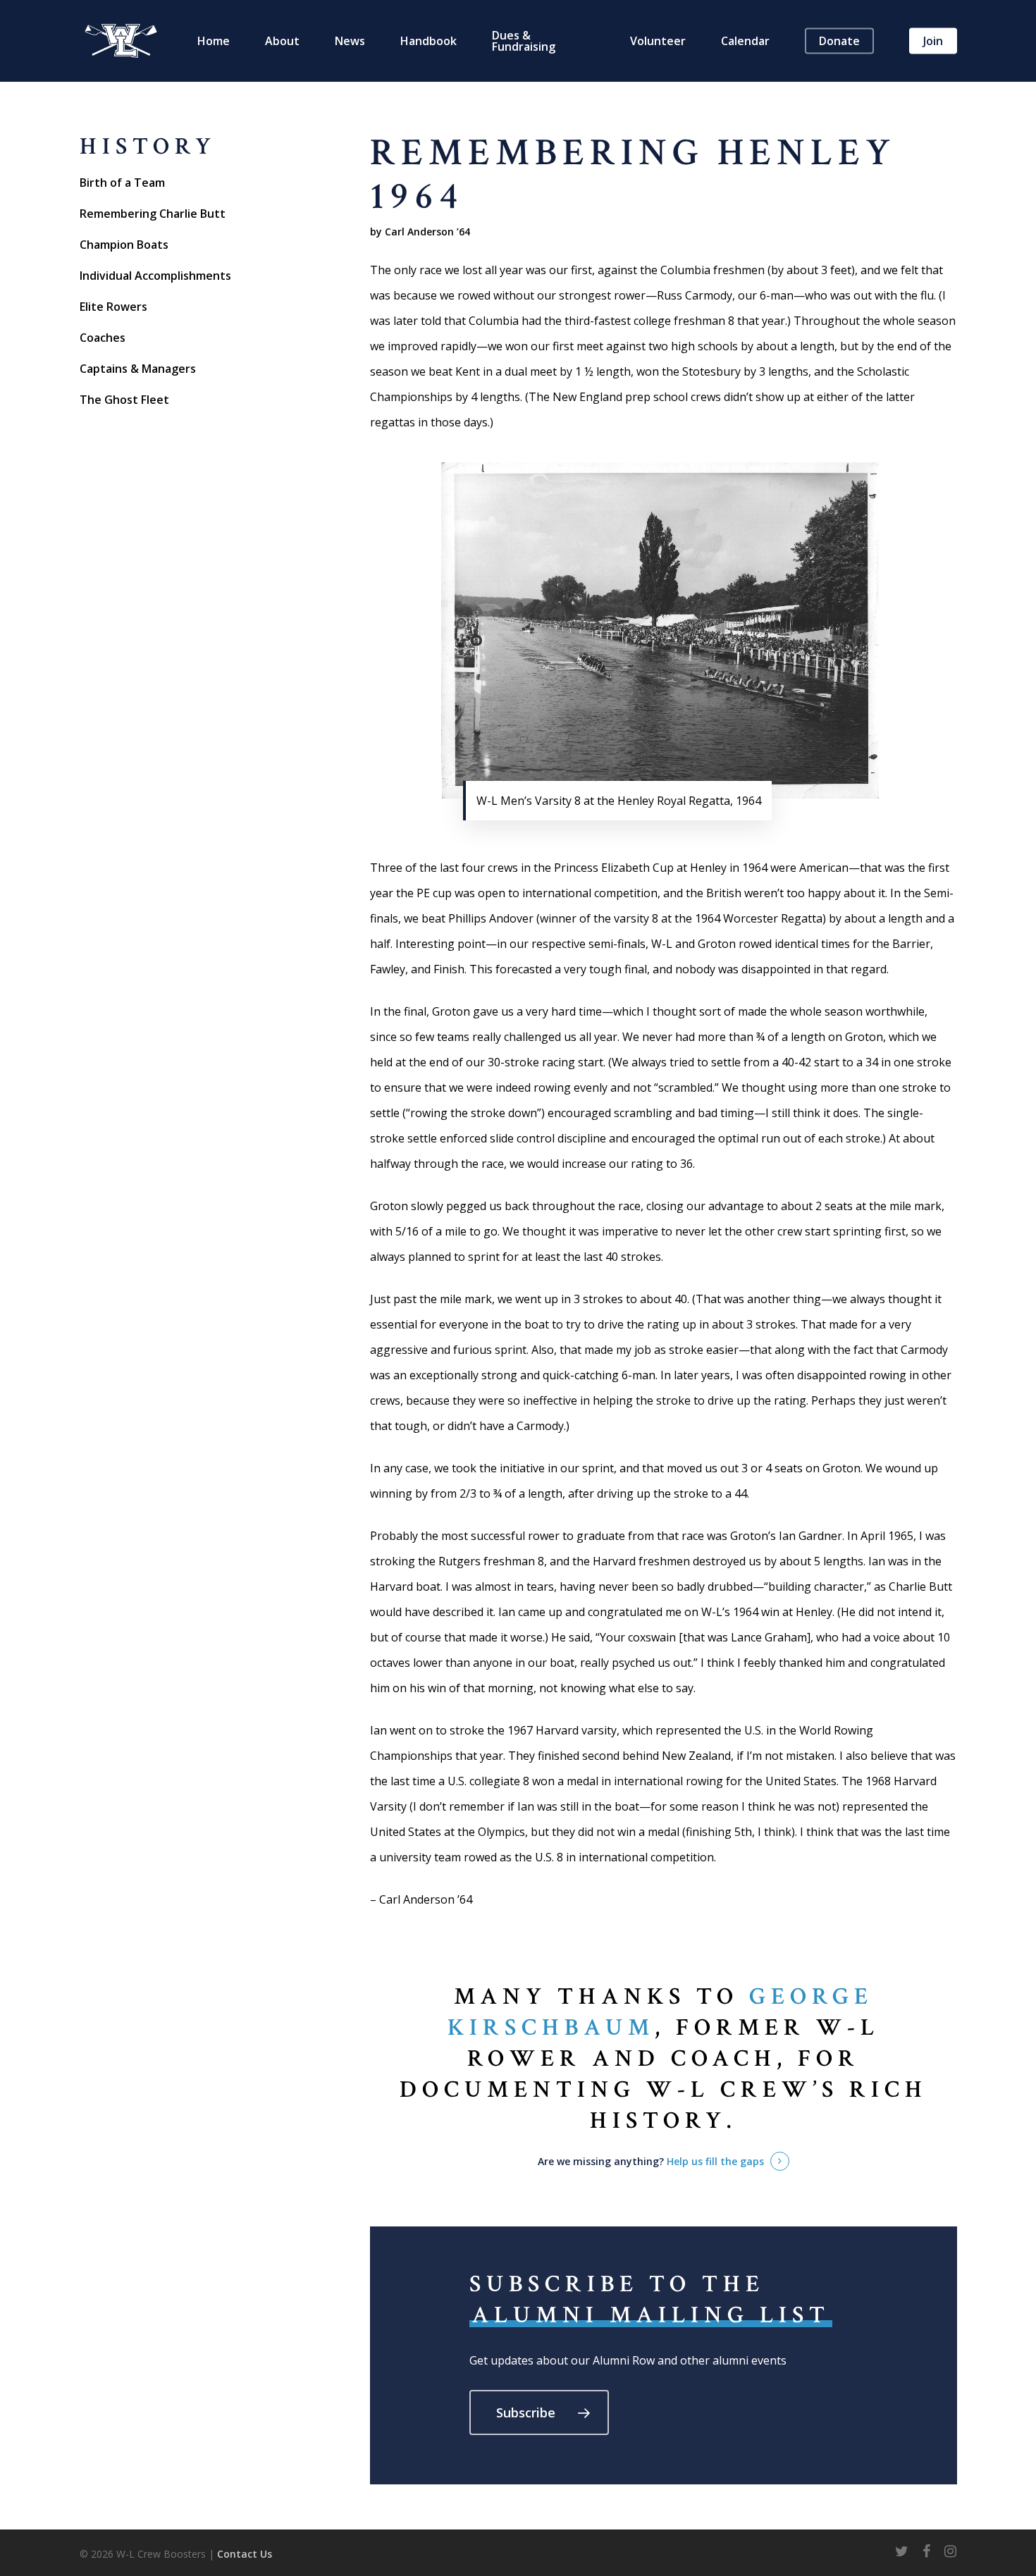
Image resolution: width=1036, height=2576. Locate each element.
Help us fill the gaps (715, 2161)
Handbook (428, 41)
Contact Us (245, 2554)
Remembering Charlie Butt (153, 214)
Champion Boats (124, 245)
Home (214, 41)
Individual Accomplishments (155, 276)
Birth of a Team (122, 183)
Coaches (103, 338)
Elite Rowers (113, 307)
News (350, 41)
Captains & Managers (138, 369)
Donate (839, 41)
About (282, 41)
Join (933, 41)
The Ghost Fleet (124, 400)
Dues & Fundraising (524, 41)
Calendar (745, 41)
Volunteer (658, 41)
